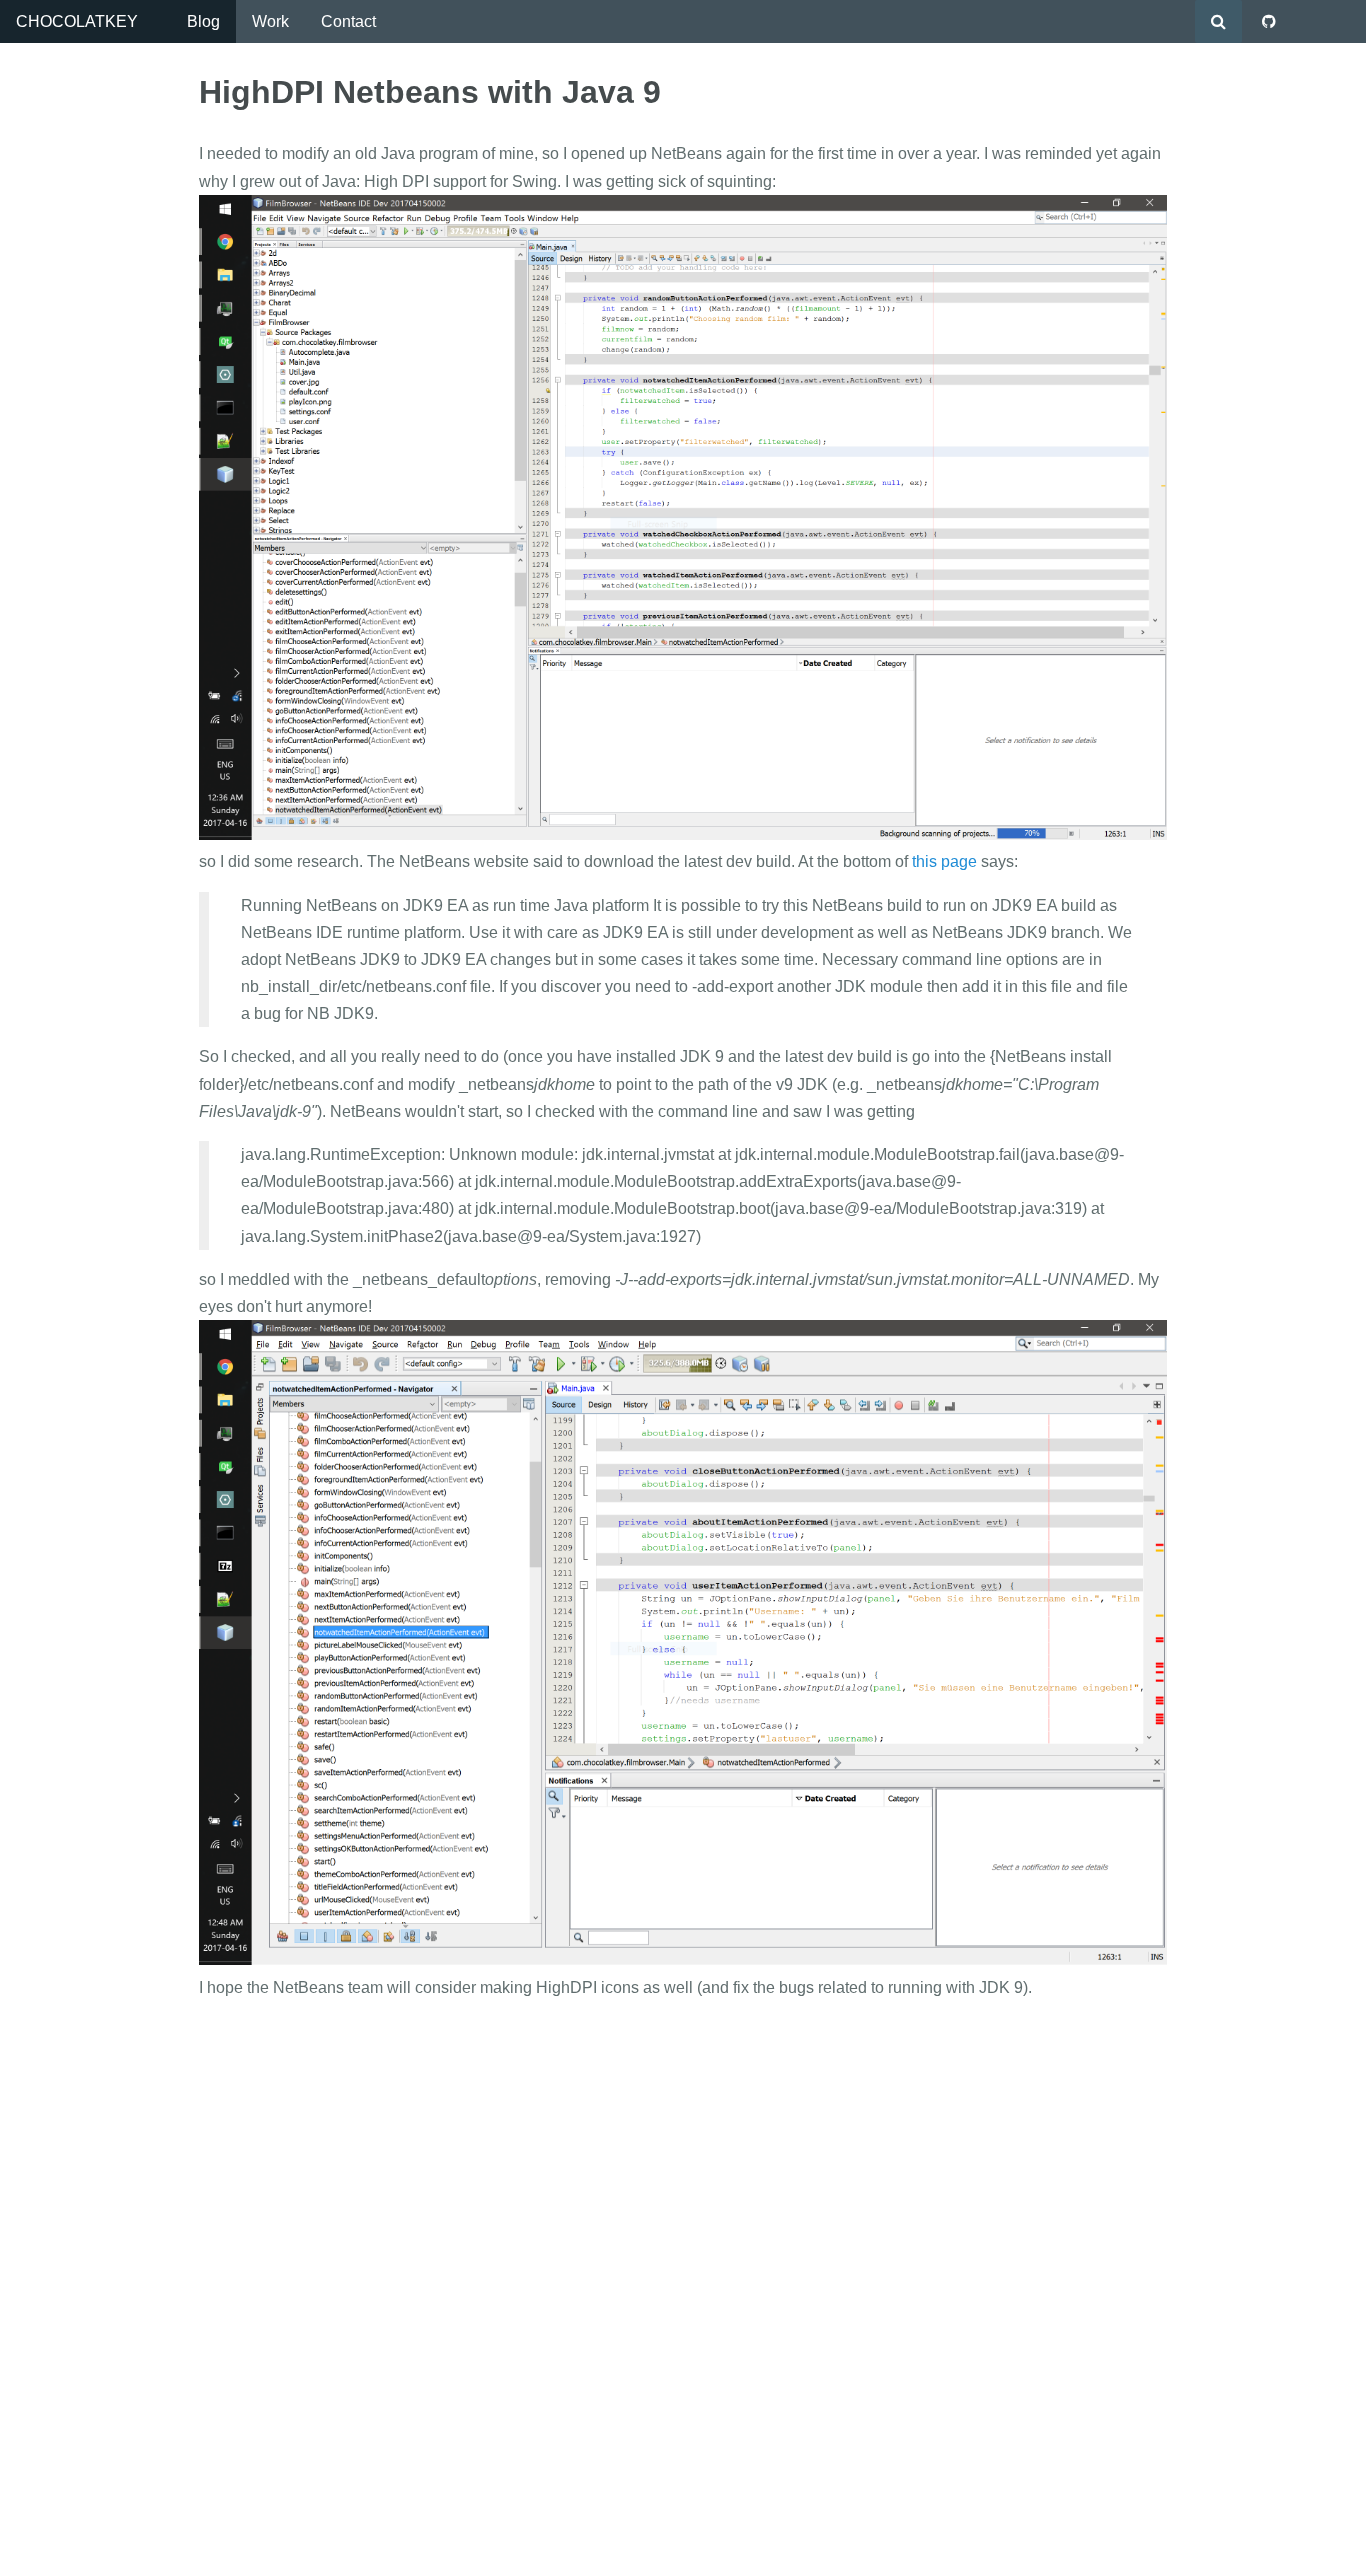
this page (944, 861)
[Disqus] (683, 2267)
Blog (203, 21)
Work (270, 21)
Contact (348, 21)
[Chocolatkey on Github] (1269, 21)
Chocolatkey (77, 21)
